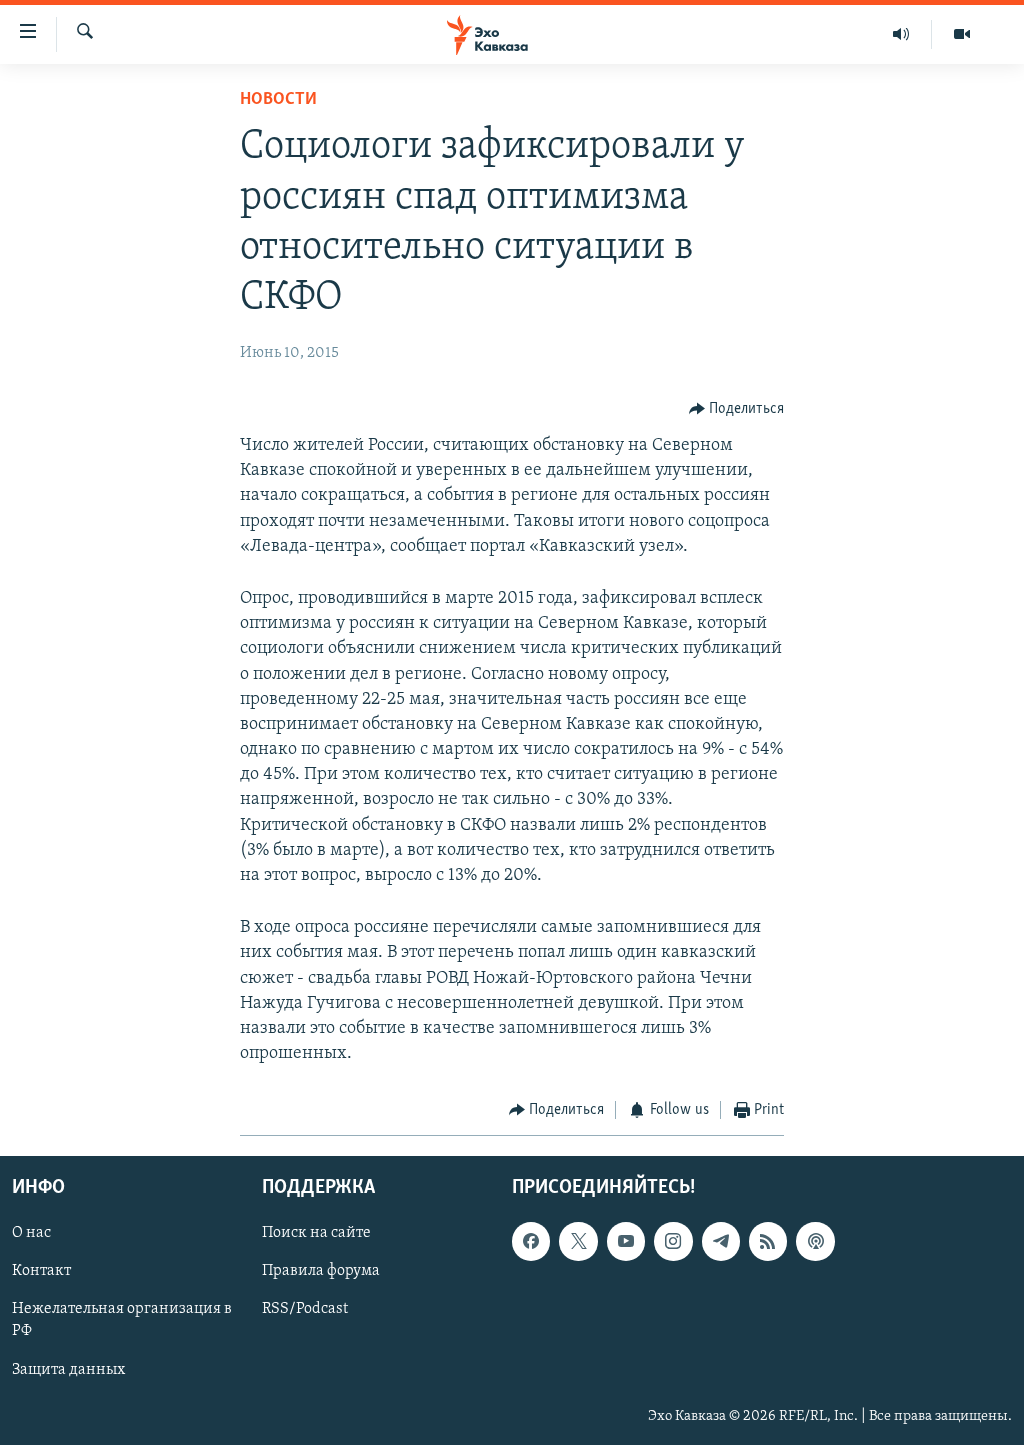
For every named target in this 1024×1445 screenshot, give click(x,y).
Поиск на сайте (316, 1233)
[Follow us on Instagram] (673, 1241)
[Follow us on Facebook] (531, 1241)
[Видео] (962, 34)
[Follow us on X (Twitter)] (578, 1241)
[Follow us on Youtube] (626, 1241)
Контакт (41, 1271)
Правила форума (321, 1271)
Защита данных (68, 1369)
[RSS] (768, 1241)
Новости (278, 100)
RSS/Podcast (305, 1309)
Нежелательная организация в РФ (122, 1320)
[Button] (737, 409)
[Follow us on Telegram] (721, 1241)
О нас (31, 1233)
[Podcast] (815, 1241)
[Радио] (901, 34)
